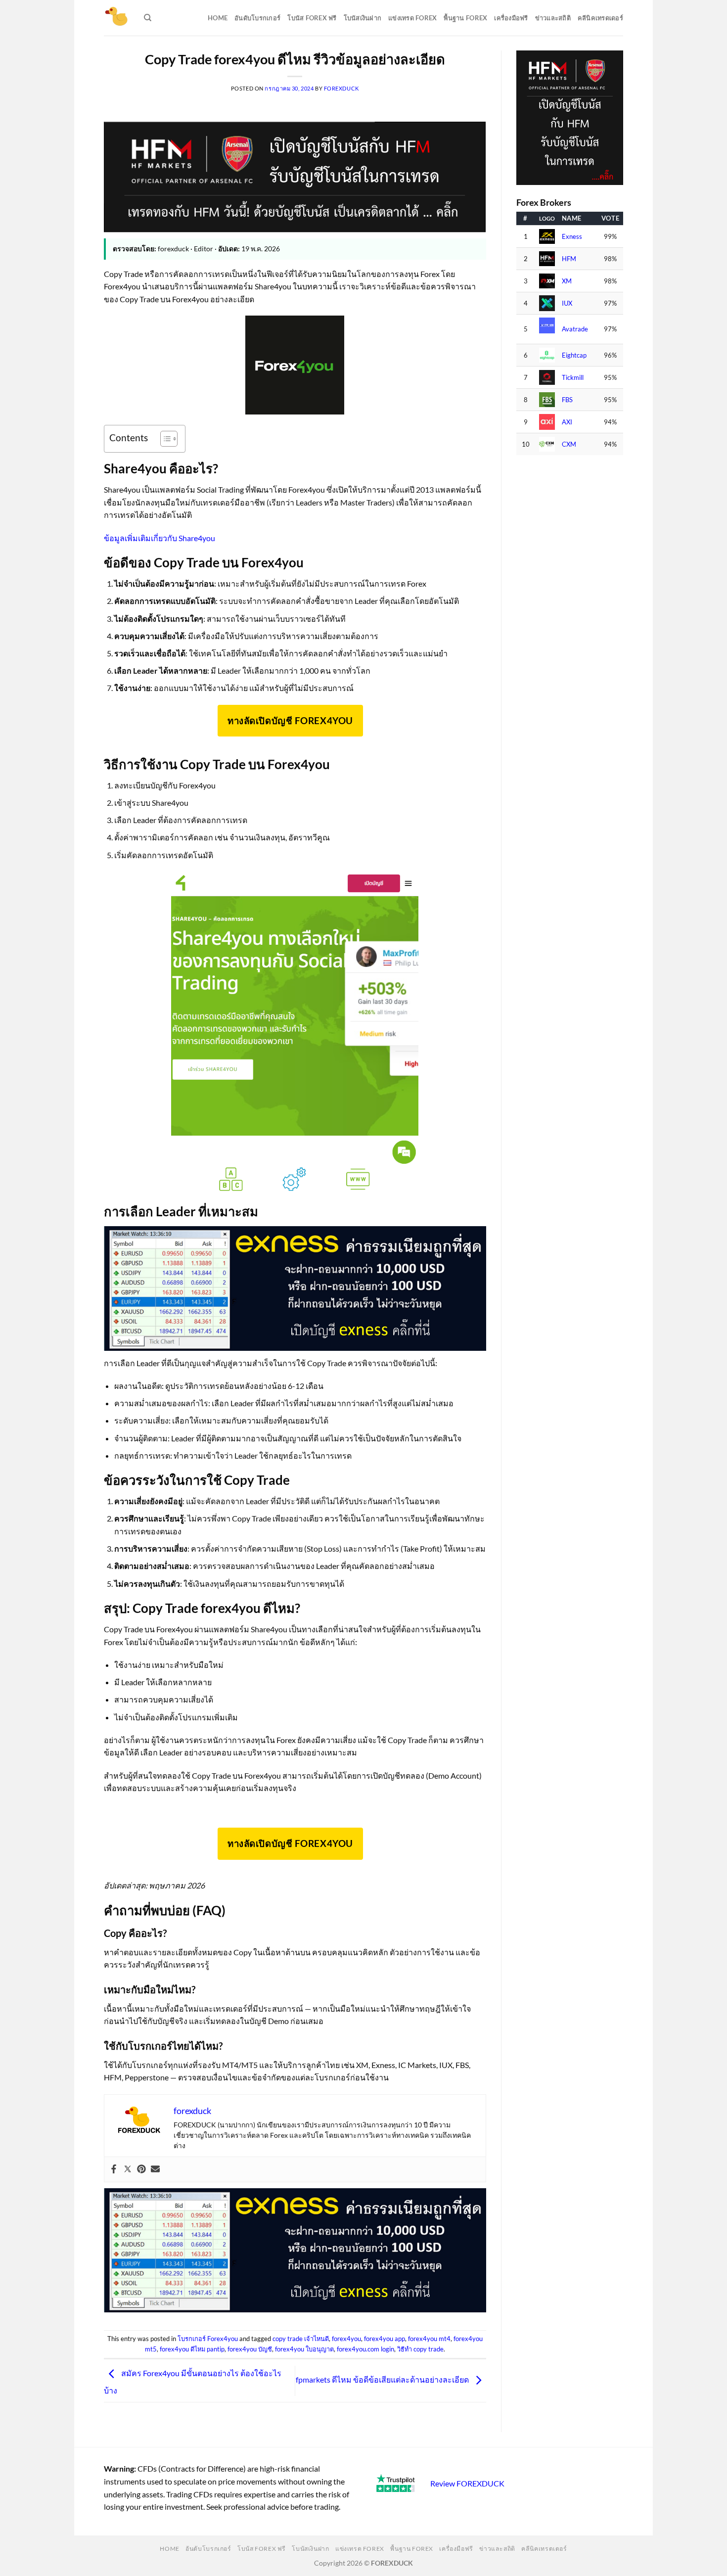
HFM (569, 259)
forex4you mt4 (429, 2339)
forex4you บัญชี (250, 2349)
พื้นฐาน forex (465, 18)
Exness (572, 237)
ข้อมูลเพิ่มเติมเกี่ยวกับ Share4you (159, 538)
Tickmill (573, 378)
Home (218, 18)
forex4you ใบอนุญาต (304, 2349)
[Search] (148, 18)
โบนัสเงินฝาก (363, 18)
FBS (567, 400)
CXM (569, 444)
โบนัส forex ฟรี (312, 18)
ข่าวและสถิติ (553, 18)
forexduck (341, 88)
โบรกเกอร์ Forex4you (208, 2339)
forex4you (346, 2339)
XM (567, 281)
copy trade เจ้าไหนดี (301, 2339)
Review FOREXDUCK (467, 2483)
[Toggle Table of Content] (164, 439)
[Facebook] (114, 2169)
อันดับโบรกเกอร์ (257, 18)
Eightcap (574, 355)
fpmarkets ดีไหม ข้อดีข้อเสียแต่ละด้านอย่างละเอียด (383, 2379)
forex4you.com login (365, 2349)
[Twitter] (128, 2169)
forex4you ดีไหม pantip (192, 2349)
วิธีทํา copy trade (420, 2349)
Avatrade (575, 329)
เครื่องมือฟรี (511, 18)
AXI (567, 422)
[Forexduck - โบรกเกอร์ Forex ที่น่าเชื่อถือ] (116, 18)
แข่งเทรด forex (412, 18)
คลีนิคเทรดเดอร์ (600, 18)
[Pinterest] (141, 2169)
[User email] (155, 2169)
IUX (567, 303)
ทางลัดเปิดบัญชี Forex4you (290, 721)
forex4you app (385, 2339)
